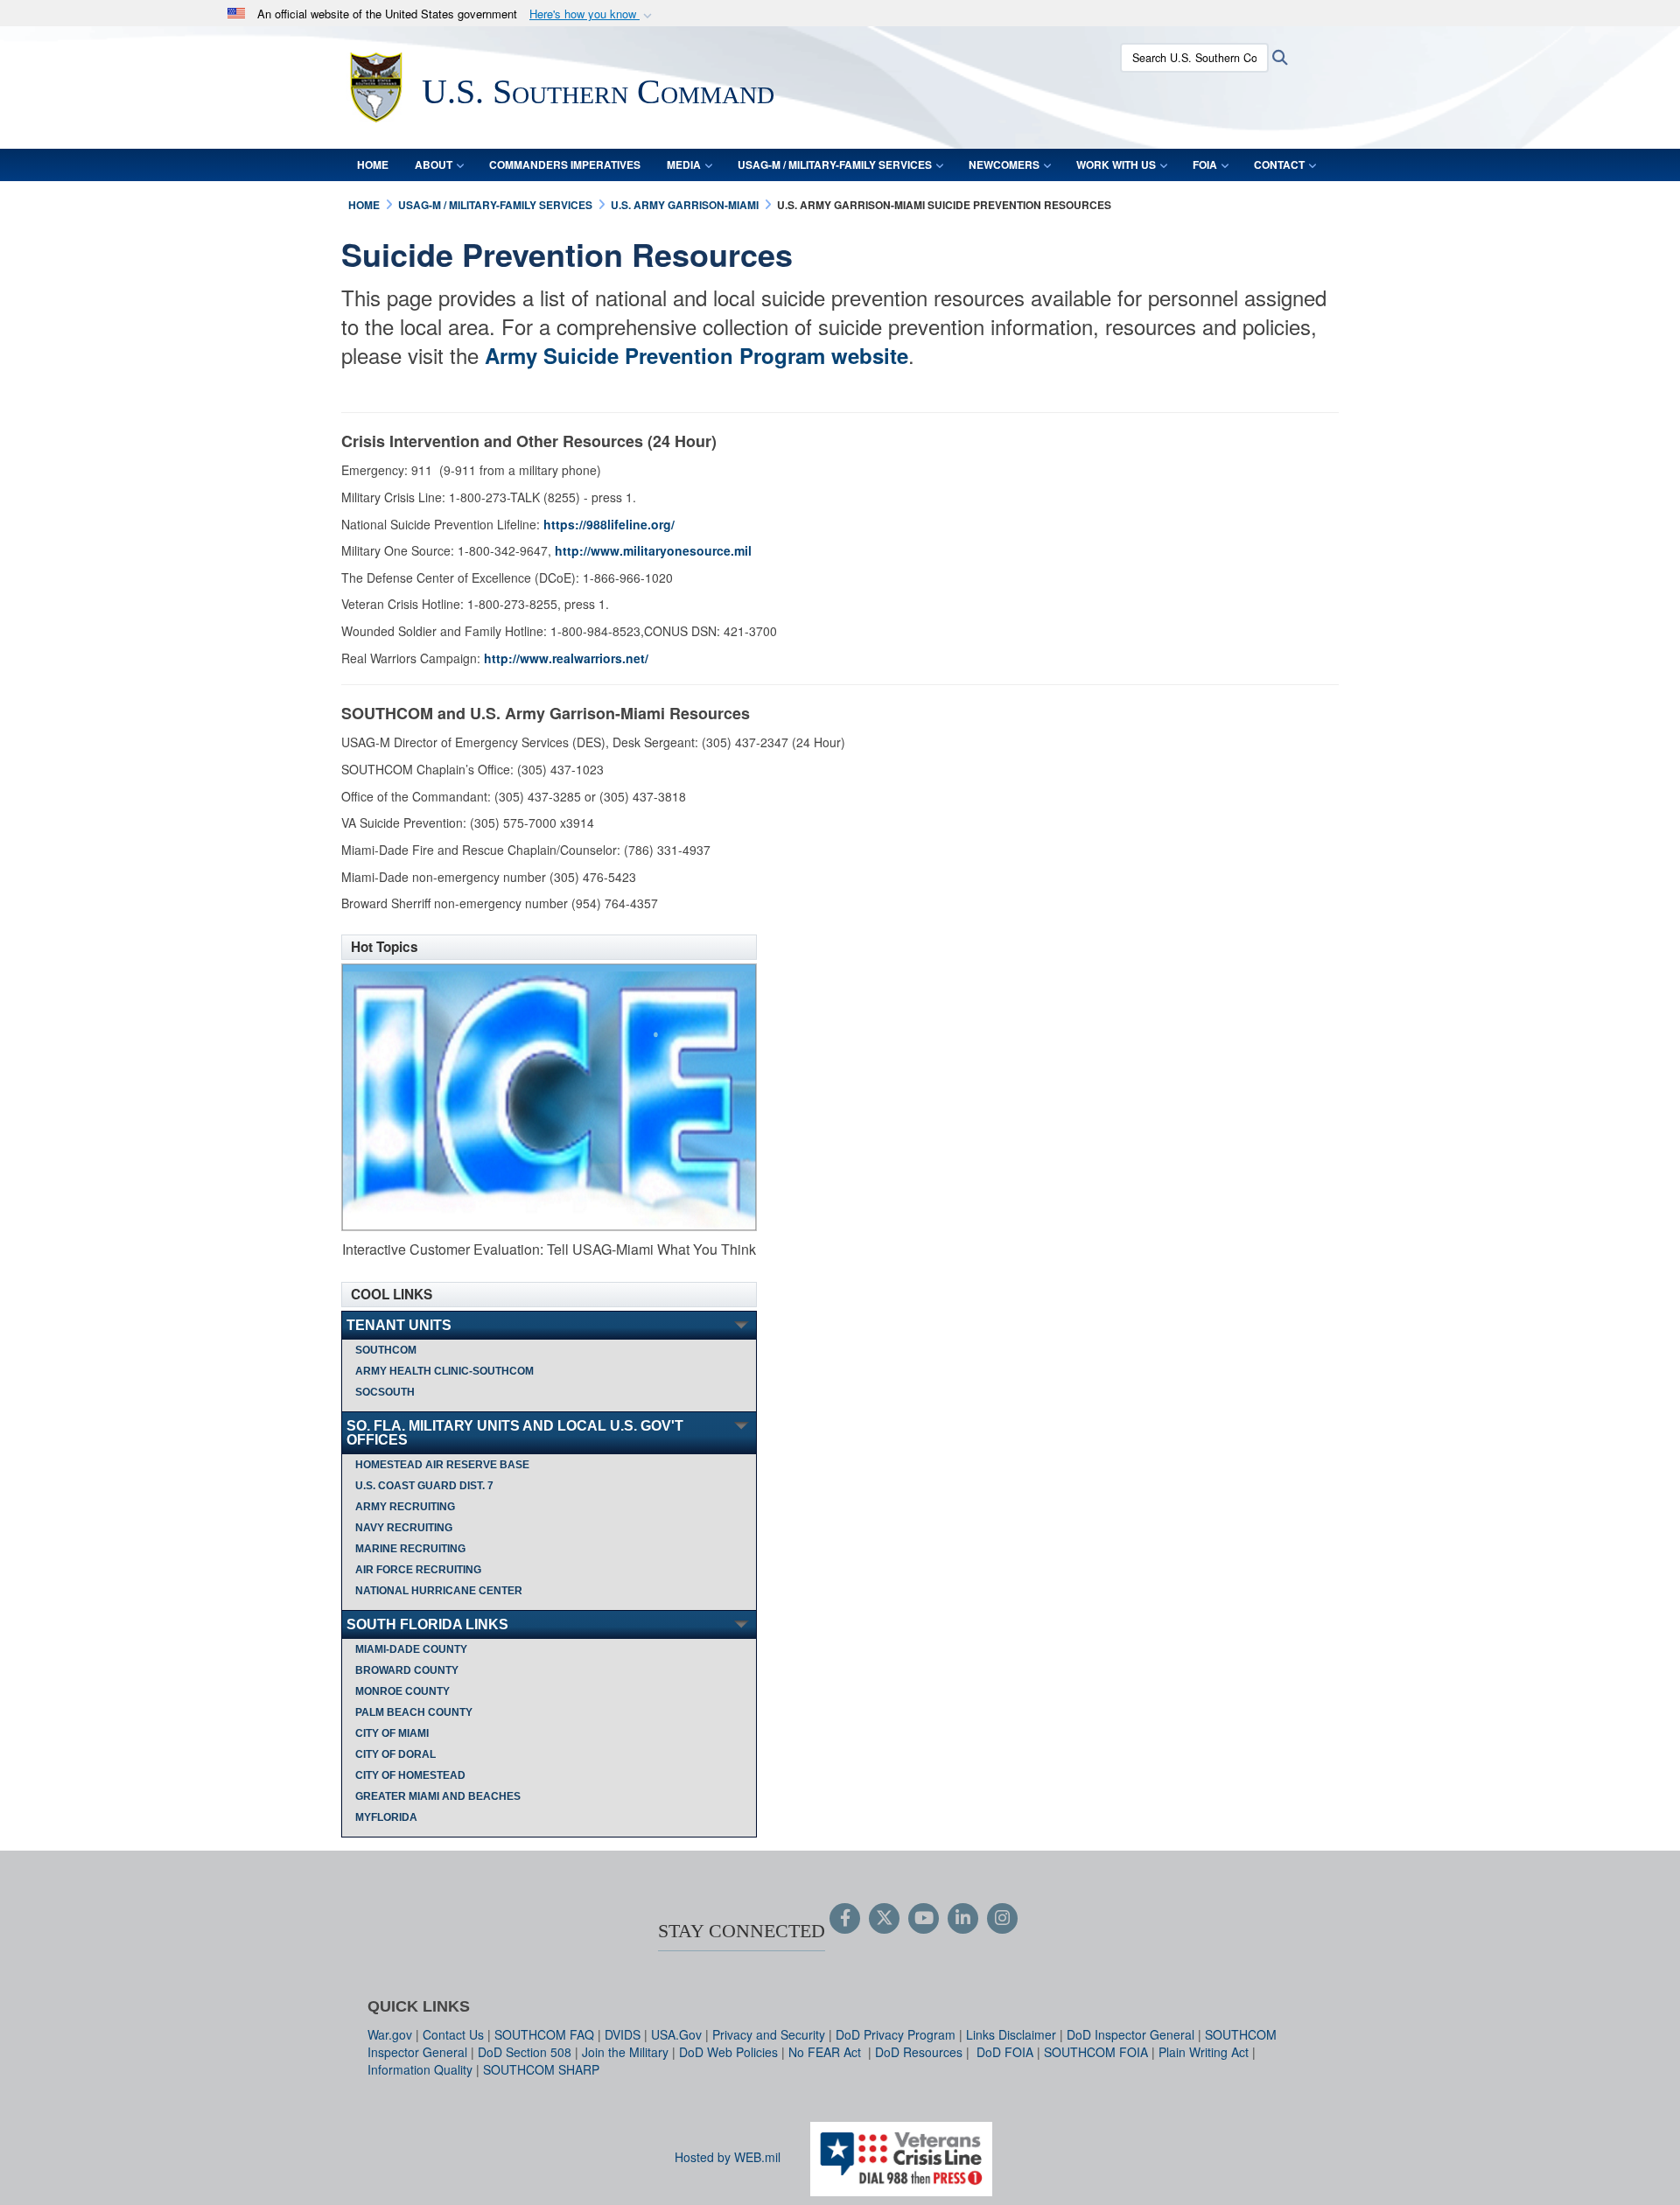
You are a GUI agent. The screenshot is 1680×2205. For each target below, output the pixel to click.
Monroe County (402, 1691)
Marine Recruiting (410, 1549)
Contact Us (453, 2034)
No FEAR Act (826, 2052)
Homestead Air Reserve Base (442, 1465)
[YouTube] (924, 1919)
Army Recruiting (405, 1507)
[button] (592, 14)
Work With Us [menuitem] (1116, 164)
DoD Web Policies (728, 2052)
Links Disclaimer (1011, 2034)
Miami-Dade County (411, 1649)
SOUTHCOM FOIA (1096, 2052)
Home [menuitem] (373, 164)
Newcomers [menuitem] (1004, 164)
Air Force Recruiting (418, 1570)
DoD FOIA (1005, 2052)
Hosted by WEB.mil (728, 2157)
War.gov (390, 2034)
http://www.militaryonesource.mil (653, 550)
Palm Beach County (414, 1712)
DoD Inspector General (1130, 2034)
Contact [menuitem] (1279, 164)
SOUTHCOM (386, 1350)
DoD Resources (919, 2052)
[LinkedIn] (963, 1919)
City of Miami (392, 1733)
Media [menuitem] (684, 164)
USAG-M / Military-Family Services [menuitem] (835, 164)
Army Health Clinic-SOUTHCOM (444, 1371)
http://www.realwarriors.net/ (566, 658)
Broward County (407, 1670)
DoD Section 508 (525, 2052)
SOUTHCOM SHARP (541, 2069)
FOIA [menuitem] (1205, 164)
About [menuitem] (434, 164)
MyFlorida (386, 1817)
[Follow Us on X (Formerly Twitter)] (884, 1919)
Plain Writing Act (1204, 2052)
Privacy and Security (769, 2034)
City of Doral (395, 1754)
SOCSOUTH (385, 1392)
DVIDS (623, 2034)
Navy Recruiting (404, 1528)
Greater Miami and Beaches (438, 1796)
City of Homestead (410, 1775)
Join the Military (625, 2052)
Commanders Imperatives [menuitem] (565, 164)
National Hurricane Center (439, 1591)
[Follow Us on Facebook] (845, 1919)
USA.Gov (676, 2034)
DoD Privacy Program (896, 2034)
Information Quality (420, 2069)
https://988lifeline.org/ (609, 524)
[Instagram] (1002, 1919)
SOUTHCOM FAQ (544, 2034)
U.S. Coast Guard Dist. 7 (424, 1486)
